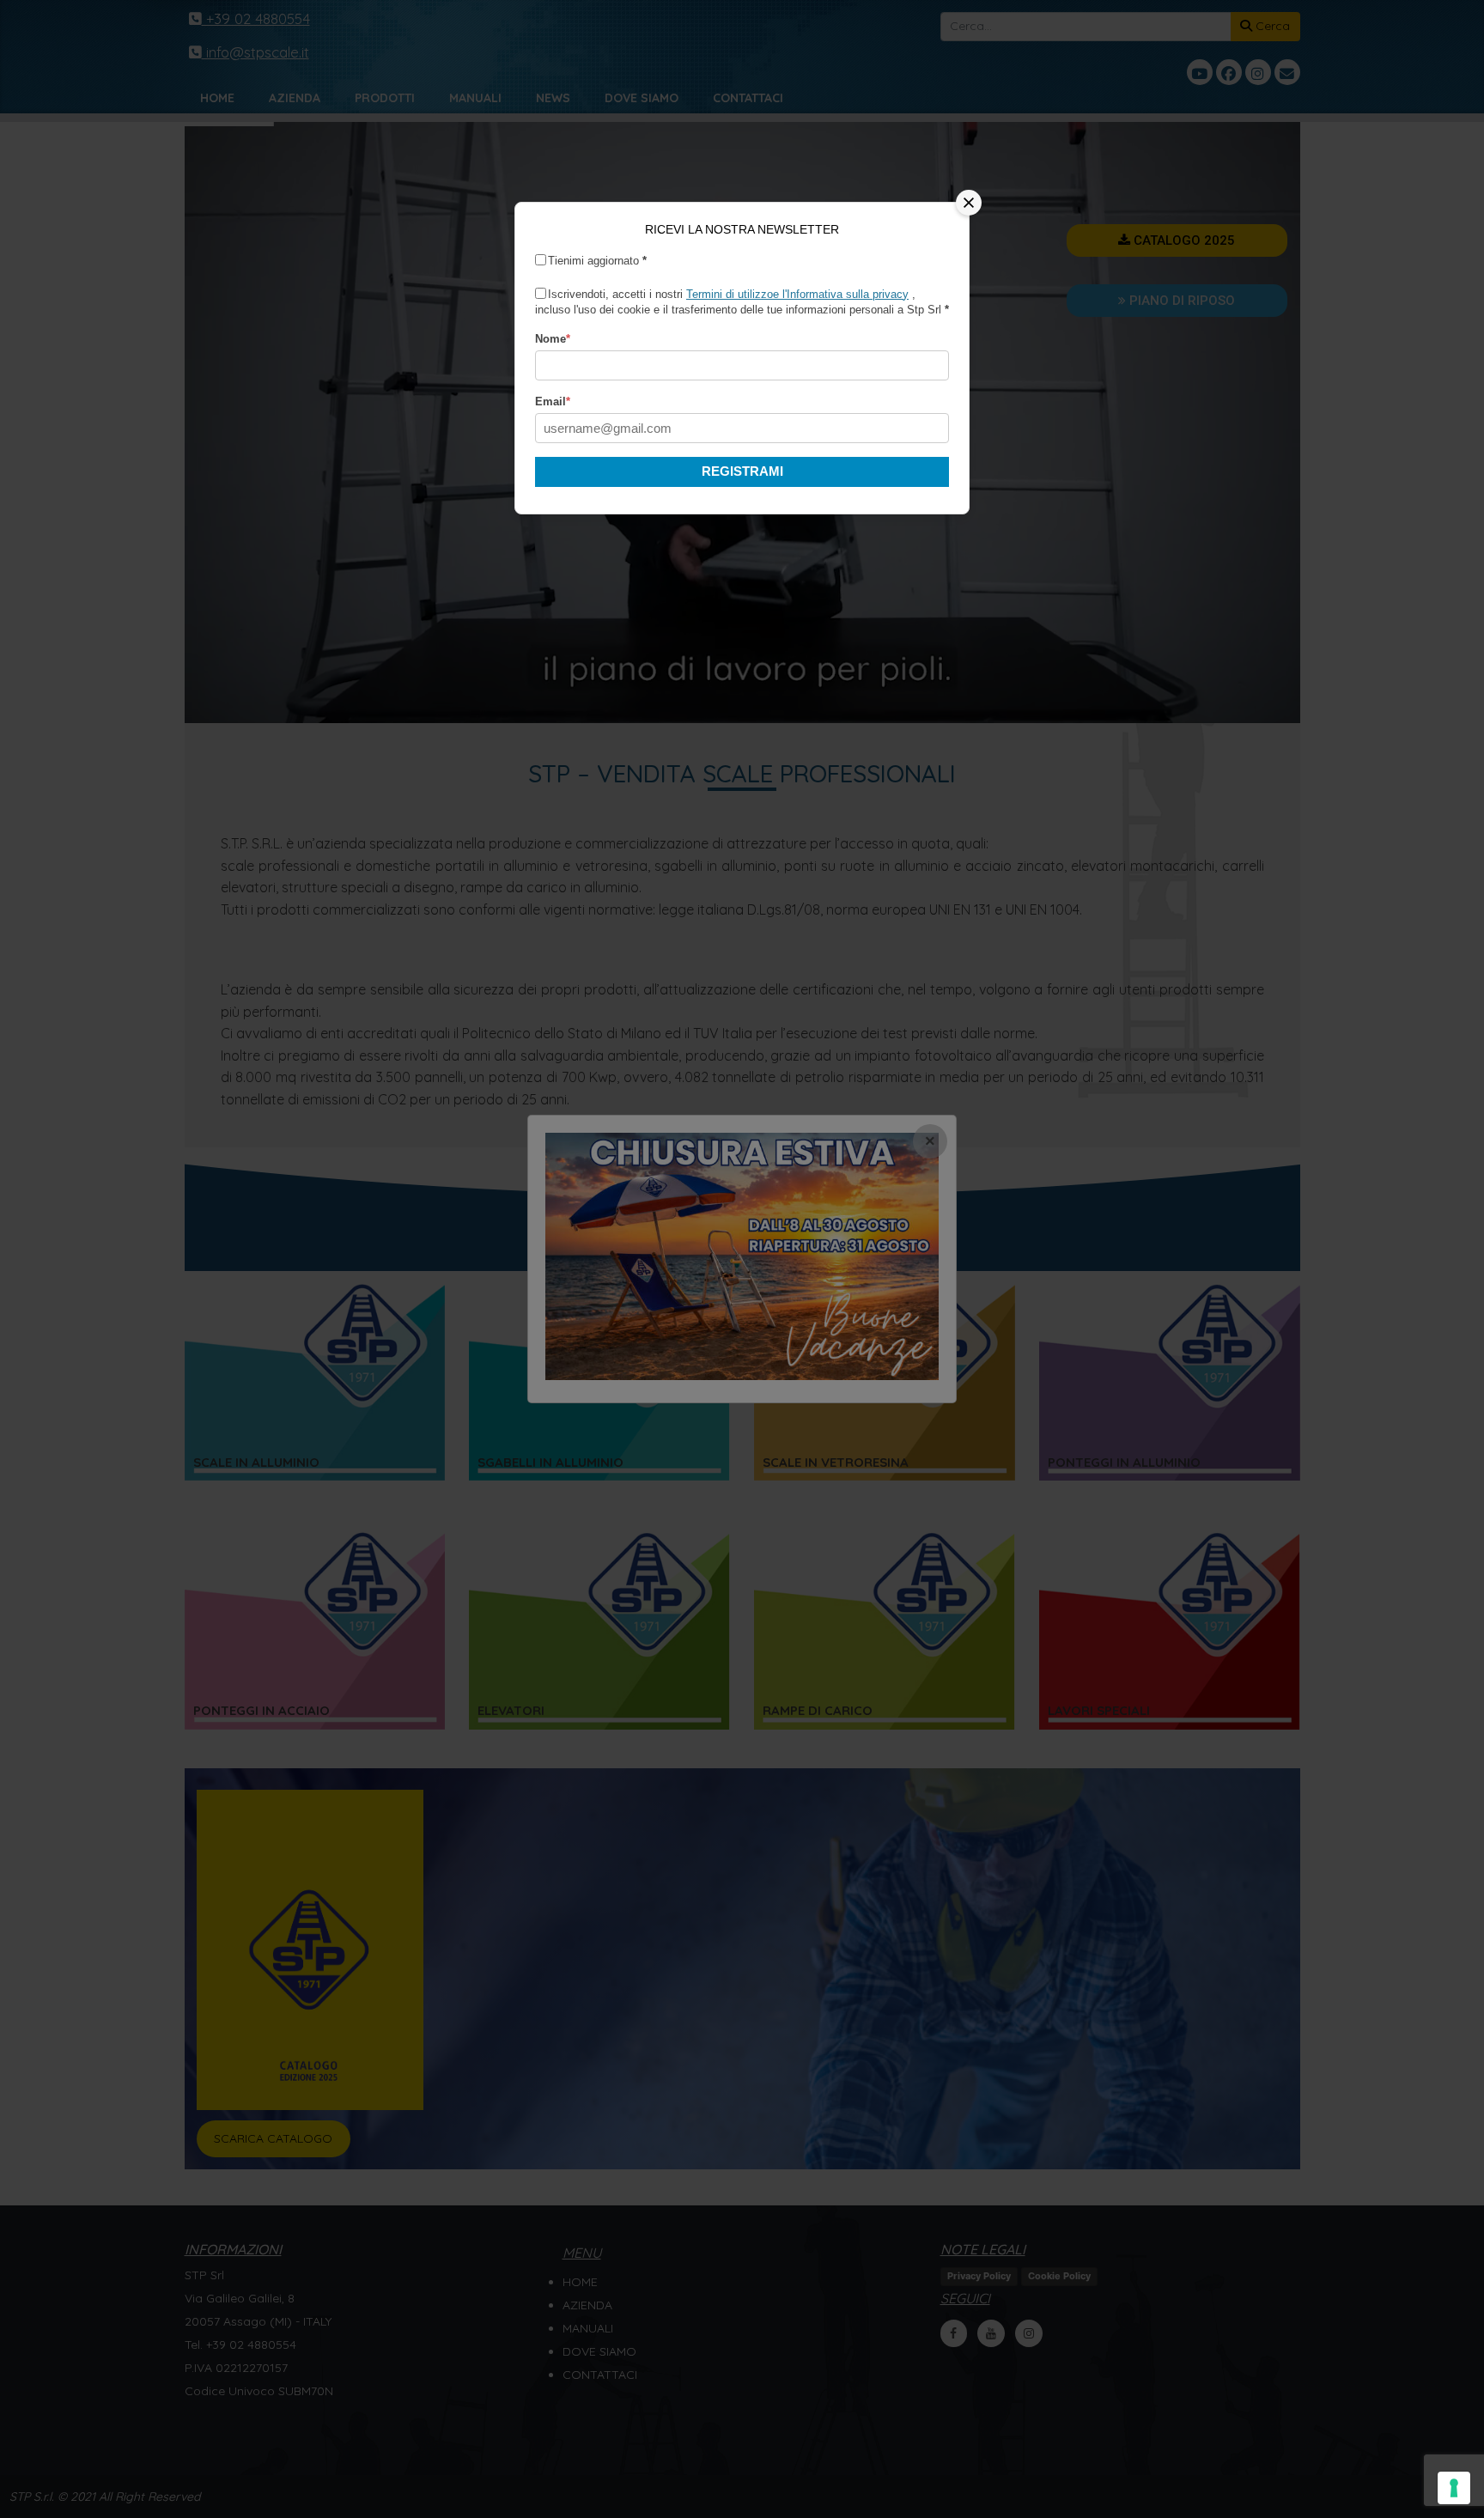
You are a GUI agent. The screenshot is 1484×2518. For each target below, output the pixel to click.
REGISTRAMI (742, 471)
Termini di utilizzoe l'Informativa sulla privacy (797, 294)
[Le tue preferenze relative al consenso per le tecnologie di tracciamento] (1454, 2488)
